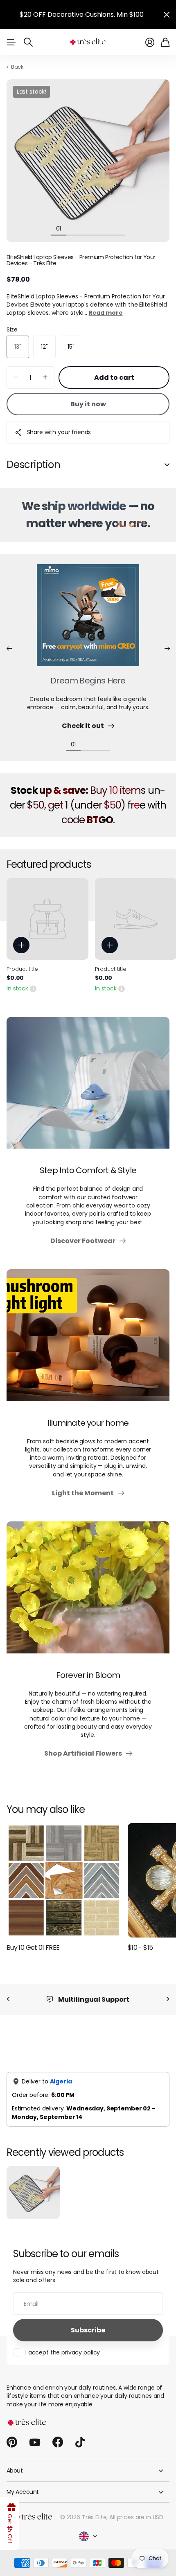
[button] (9, 649)
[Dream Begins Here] (88, 620)
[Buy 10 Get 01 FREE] (64, 1880)
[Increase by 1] (45, 377)
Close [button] (167, 15)
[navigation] (73, 228)
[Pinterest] (12, 2434)
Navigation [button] (11, 42)
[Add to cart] (21, 945)
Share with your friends (59, 432)
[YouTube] (35, 2434)
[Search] (28, 42)
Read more (106, 313)
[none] (8, 1999)
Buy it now (88, 404)
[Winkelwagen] (165, 42)
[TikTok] (80, 2434)
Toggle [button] (167, 465)
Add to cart (114, 377)
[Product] (47, 919)
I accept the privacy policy (63, 2344)
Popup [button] (33, 988)
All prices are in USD (136, 2509)
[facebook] (58, 2434)
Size (12, 329)
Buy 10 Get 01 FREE (33, 1948)
